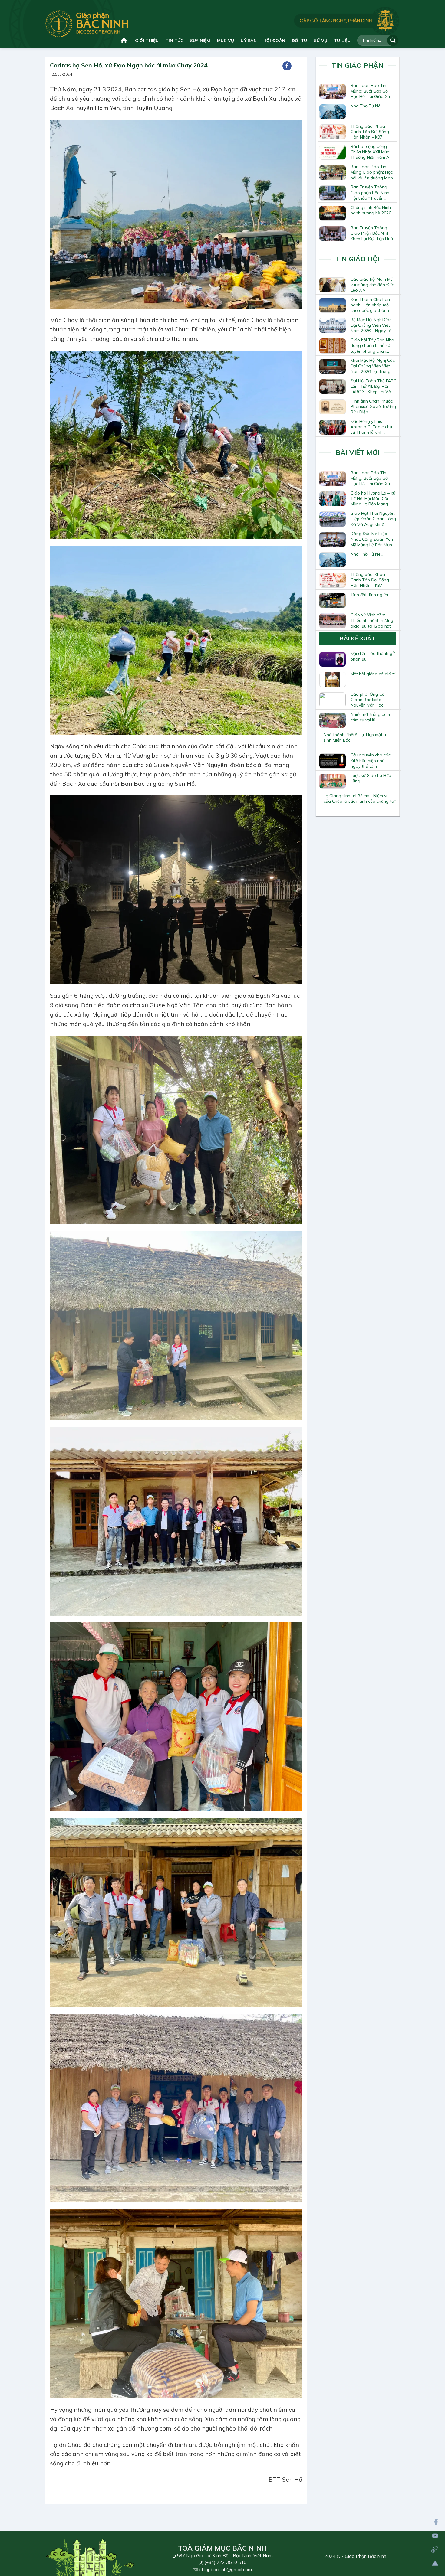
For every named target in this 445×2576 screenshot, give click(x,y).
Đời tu (300, 40)
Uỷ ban (249, 40)
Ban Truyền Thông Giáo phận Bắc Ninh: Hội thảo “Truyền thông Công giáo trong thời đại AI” (370, 192)
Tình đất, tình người (369, 595)
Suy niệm (200, 40)
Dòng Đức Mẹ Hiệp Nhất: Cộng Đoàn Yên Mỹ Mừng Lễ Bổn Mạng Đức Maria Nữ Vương (373, 539)
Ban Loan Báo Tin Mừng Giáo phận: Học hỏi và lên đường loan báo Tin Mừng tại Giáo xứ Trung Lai (372, 172)
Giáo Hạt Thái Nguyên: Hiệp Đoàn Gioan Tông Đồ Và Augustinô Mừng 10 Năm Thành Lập (373, 519)
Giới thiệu (147, 40)
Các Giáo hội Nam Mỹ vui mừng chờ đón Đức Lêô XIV (372, 285)
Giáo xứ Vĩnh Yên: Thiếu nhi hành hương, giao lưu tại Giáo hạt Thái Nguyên (372, 620)
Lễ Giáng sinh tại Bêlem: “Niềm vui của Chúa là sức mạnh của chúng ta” (360, 798)
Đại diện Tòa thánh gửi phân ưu (373, 656)
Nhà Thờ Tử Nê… (367, 106)
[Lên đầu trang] (435, 2563)
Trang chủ (125, 40)
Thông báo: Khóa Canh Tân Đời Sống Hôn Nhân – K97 (370, 132)
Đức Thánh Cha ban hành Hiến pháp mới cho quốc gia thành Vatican (370, 305)
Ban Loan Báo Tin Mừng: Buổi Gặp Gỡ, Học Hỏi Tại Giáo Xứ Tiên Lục (370, 91)
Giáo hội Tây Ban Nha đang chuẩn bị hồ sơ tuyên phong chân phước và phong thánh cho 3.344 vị (373, 345)
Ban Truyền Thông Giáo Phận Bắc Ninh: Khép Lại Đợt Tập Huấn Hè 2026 (373, 233)
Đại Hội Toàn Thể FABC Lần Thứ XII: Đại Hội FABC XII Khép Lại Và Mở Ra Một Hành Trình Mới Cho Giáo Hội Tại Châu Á (373, 386)
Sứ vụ (321, 40)
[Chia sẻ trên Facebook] (287, 66)
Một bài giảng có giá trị (373, 674)
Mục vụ (226, 40)
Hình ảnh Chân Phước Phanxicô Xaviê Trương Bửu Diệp (373, 406)
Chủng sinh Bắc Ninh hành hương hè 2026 (371, 210)
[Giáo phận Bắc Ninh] (87, 24)
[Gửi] (393, 40)
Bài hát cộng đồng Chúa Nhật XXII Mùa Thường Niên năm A (370, 152)
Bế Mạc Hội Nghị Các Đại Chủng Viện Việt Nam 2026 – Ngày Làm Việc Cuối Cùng (373, 325)
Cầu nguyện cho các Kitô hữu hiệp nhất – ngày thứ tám (371, 760)
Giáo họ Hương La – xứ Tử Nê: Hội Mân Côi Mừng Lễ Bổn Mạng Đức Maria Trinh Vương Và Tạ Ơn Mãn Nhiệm (373, 498)
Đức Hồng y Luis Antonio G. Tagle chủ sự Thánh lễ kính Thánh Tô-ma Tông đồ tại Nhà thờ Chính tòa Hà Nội (373, 427)
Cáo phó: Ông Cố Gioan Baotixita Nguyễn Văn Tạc (368, 700)
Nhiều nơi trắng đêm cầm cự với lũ (370, 717)
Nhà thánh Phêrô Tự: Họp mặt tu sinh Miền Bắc (356, 737)
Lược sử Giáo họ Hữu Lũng (371, 778)
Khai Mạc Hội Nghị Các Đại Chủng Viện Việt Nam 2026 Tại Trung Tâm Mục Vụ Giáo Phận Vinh (373, 366)
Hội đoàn (274, 40)
